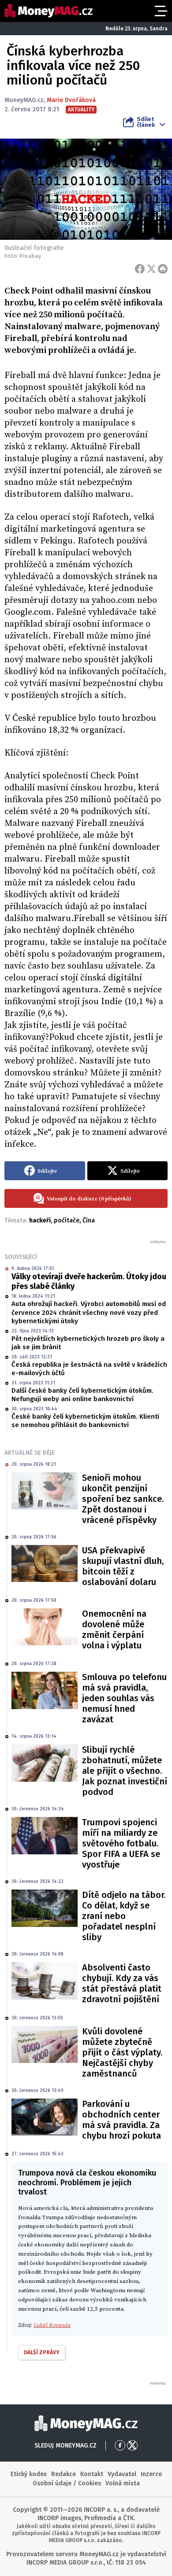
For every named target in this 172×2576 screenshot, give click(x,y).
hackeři (40, 1220)
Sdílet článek (146, 122)
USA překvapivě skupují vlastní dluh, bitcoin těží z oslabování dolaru (123, 1566)
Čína (89, 1220)
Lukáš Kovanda (52, 2325)
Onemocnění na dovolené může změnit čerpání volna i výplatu (114, 1629)
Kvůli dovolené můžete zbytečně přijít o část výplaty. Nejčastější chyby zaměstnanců (122, 2052)
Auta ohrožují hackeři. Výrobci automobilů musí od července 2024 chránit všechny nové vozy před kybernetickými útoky (89, 1312)
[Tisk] (163, 269)
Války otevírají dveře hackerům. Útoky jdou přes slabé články (89, 1281)
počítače (67, 1220)
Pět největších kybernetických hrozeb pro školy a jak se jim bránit (88, 1343)
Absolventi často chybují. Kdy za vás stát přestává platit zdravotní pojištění (122, 1983)
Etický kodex (29, 2474)
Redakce (64, 2474)
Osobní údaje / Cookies (67, 2483)
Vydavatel (122, 2474)
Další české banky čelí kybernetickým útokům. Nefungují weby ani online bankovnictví (82, 1395)
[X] (151, 269)
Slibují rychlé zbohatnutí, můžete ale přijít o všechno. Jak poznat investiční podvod (125, 1771)
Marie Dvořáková (71, 100)
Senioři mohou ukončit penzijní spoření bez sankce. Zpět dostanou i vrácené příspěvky (123, 1499)
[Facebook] (140, 269)
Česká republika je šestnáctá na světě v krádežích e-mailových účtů (89, 1369)
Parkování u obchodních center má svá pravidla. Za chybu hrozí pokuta (122, 2120)
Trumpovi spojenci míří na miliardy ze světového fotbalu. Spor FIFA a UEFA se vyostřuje (121, 1843)
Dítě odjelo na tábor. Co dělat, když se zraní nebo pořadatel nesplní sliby (124, 1916)
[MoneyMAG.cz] (49, 11)
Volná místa (123, 2483)
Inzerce (151, 2474)
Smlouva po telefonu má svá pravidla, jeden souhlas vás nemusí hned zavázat (124, 1698)
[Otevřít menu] (160, 11)
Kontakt (92, 2474)
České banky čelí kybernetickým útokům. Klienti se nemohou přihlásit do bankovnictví (85, 1421)
